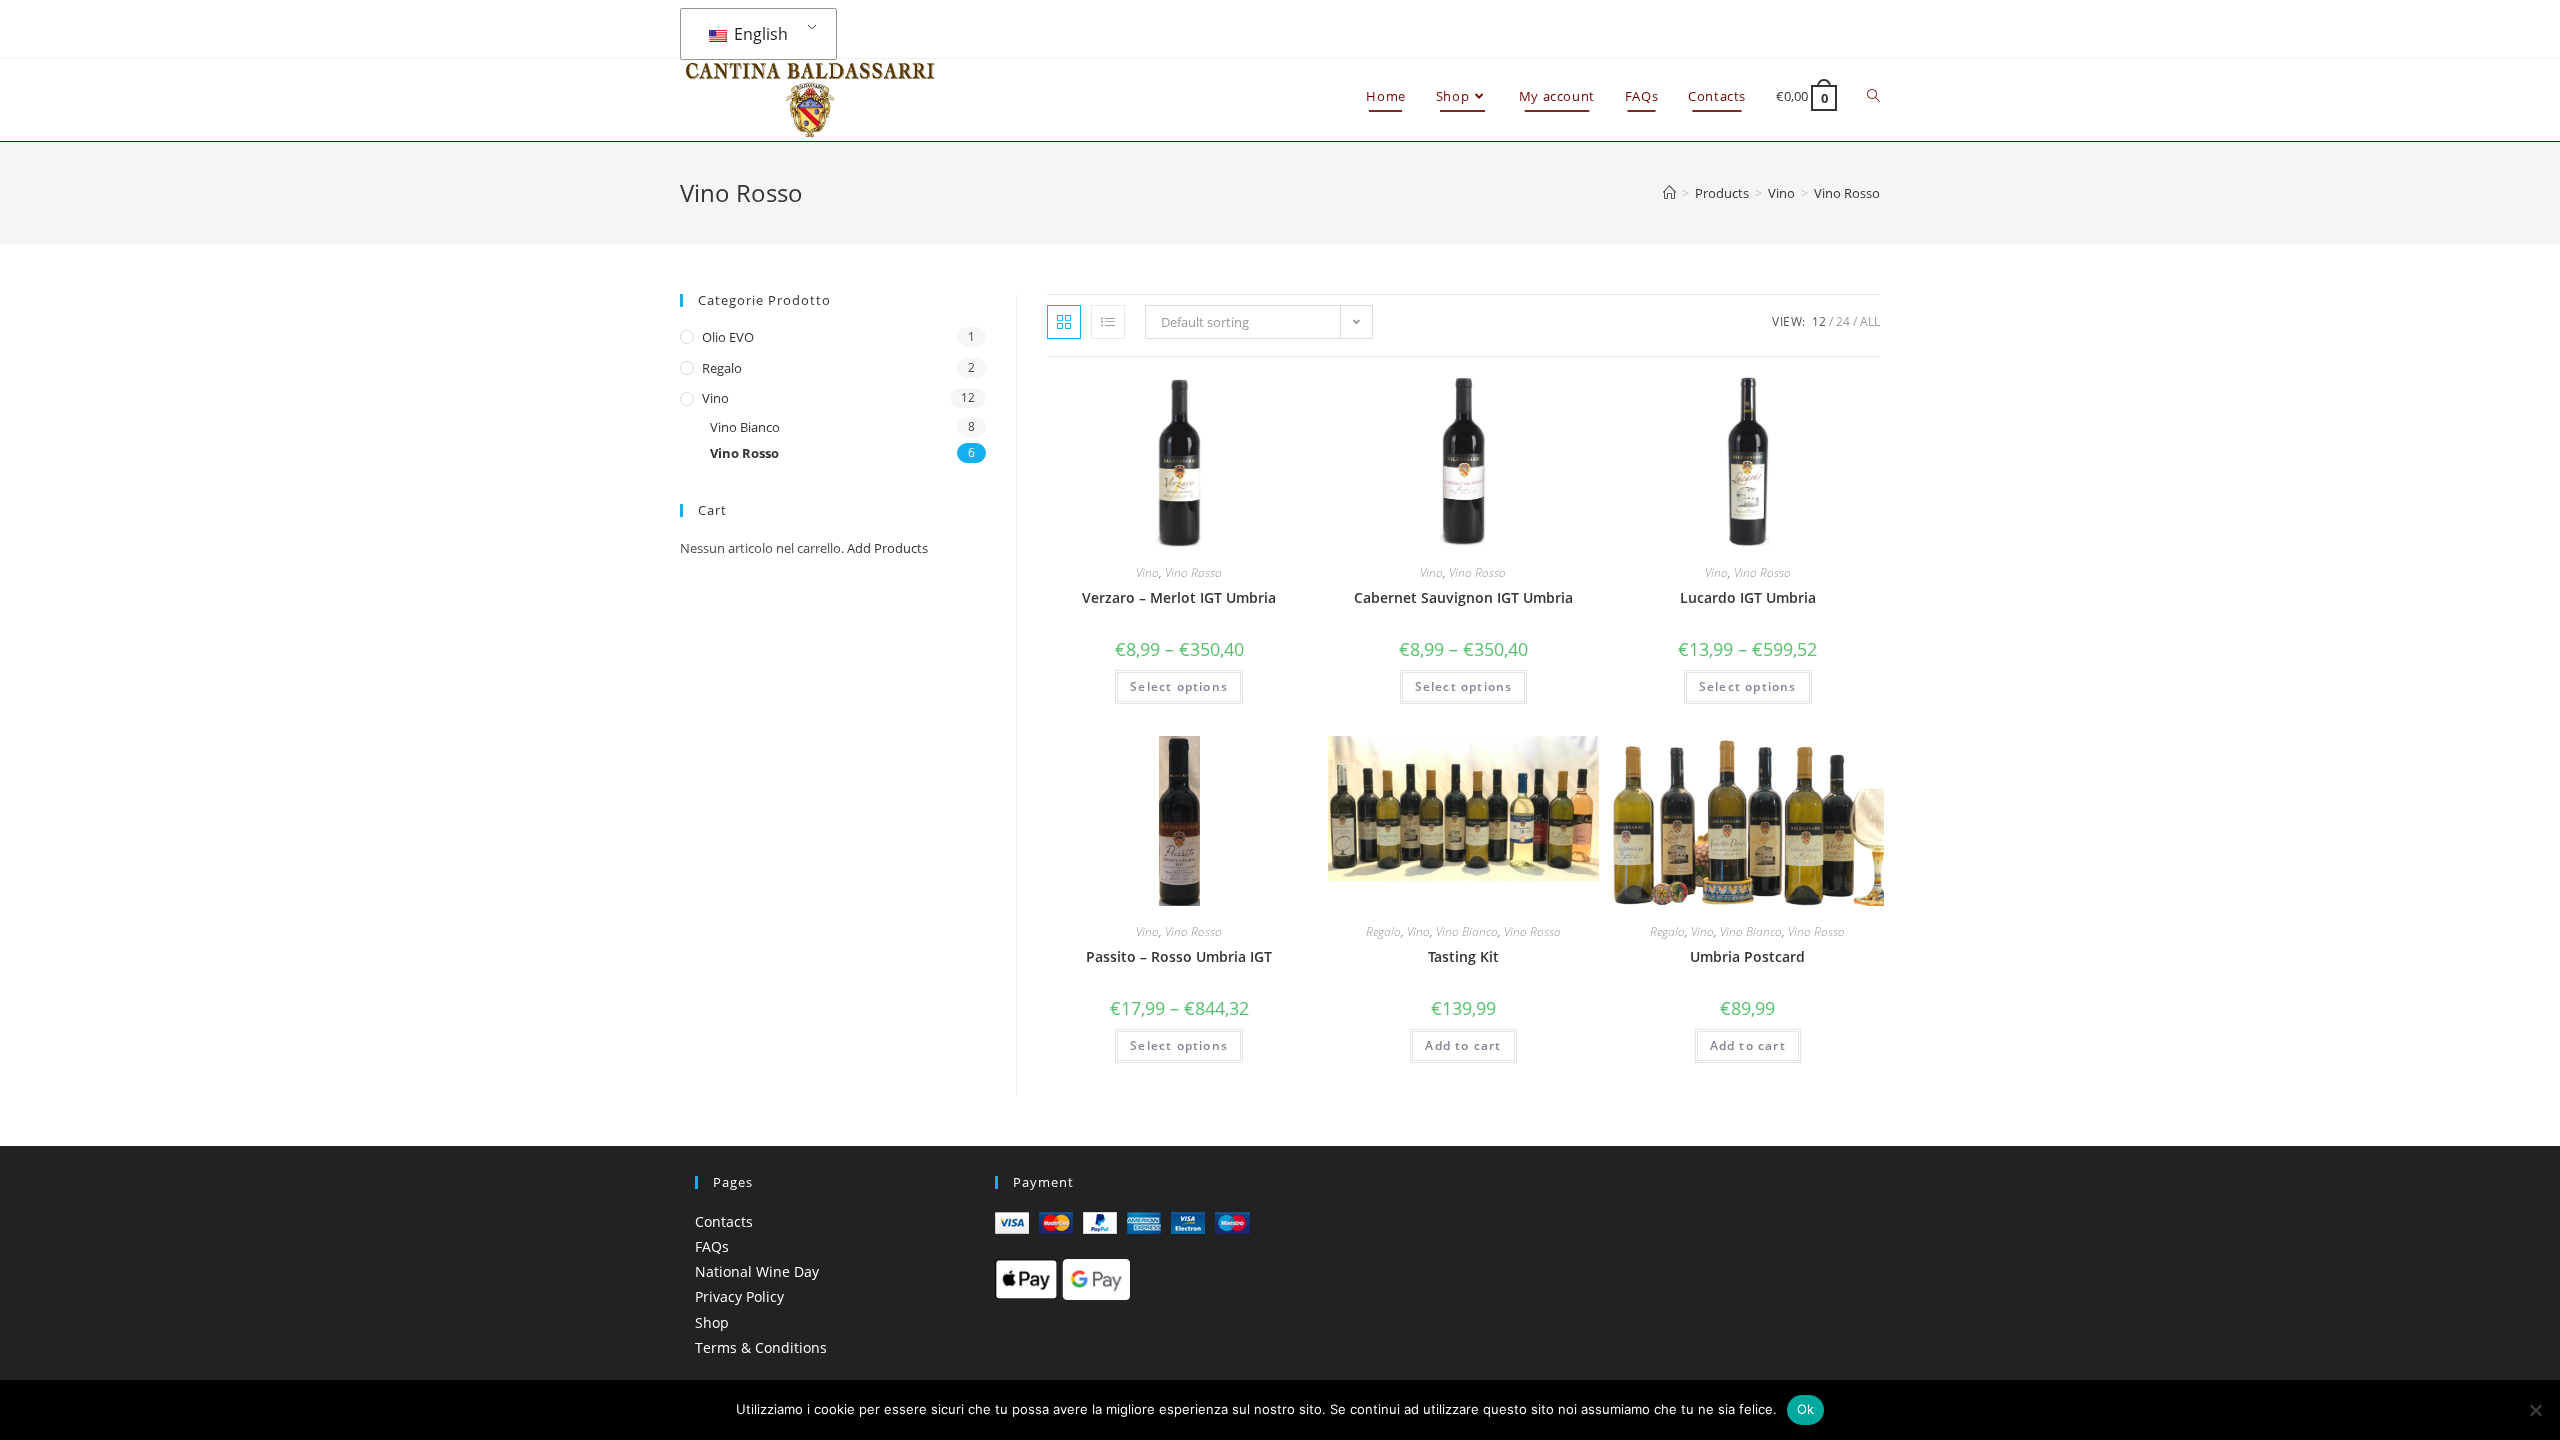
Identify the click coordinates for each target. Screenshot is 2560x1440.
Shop (712, 1322)
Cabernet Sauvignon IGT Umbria (1463, 597)
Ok (1806, 1409)
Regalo (1383, 931)
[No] (2535, 1410)
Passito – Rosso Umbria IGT (1179, 956)
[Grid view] (1064, 322)
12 (1819, 321)
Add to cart (1463, 1045)
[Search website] (1873, 96)
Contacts (724, 1221)
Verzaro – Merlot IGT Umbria (1179, 597)
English (759, 34)
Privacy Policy (739, 1296)
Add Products (887, 548)
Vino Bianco (1467, 931)
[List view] (1108, 322)
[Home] (1669, 193)
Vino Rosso (1193, 572)
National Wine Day (757, 1271)
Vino (1147, 572)
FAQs (712, 1246)
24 (1843, 321)
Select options (1179, 686)
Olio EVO (728, 337)
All (1870, 321)
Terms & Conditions (761, 1347)
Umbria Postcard (1747, 956)
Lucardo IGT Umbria (1748, 597)
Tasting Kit (1463, 956)
